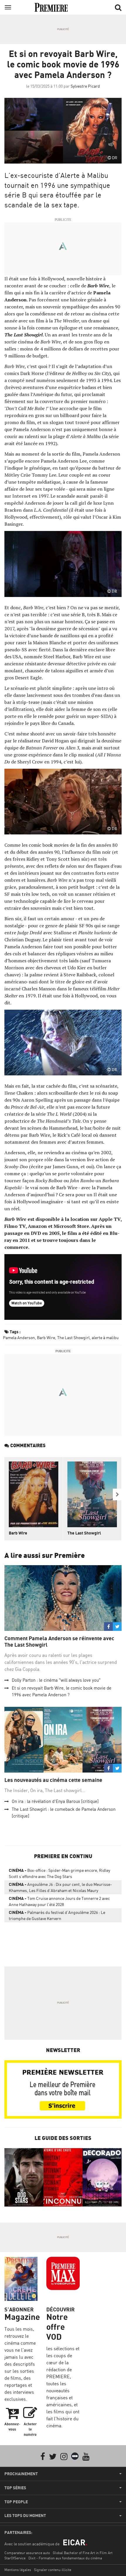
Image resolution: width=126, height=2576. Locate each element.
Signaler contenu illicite (53, 2570)
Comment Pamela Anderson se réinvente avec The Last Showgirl (59, 1642)
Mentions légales (18, 2570)
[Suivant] (117, 1494)
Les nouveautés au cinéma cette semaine (53, 1780)
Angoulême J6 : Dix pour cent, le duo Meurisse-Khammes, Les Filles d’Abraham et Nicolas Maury (60, 1887)
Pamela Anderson (19, 1338)
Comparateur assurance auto (27, 2553)
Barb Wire (46, 1338)
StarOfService (15, 2558)
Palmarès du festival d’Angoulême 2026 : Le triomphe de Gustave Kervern (57, 1915)
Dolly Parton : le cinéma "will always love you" (56, 1680)
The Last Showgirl (73, 1338)
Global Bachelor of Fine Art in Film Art (83, 2553)
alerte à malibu (105, 1338)
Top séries (15, 2488)
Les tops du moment (25, 2516)
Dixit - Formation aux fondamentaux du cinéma (65, 2558)
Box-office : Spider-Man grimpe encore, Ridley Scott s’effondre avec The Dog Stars (59, 1873)
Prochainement (21, 2474)
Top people (16, 2502)
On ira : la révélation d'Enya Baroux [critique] (55, 1801)
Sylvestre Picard (85, 86)
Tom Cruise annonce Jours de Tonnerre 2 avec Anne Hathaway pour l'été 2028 (59, 1901)
